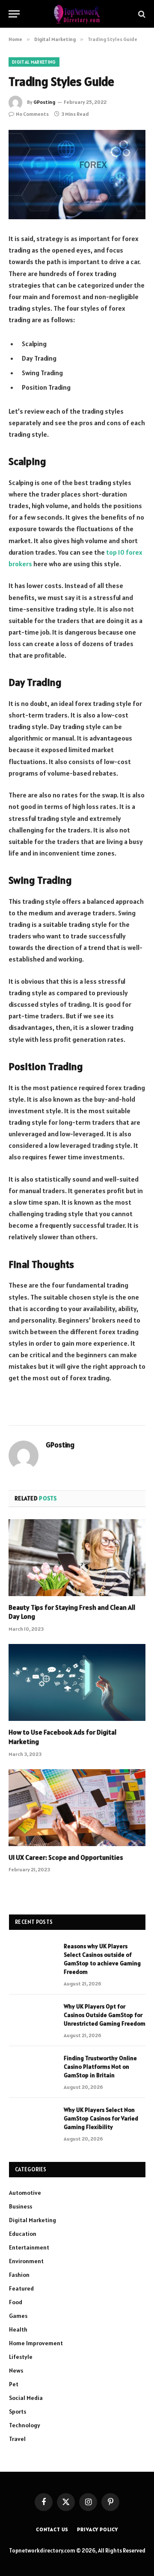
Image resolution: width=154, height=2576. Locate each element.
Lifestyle (21, 2357)
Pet (14, 2384)
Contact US (52, 2529)
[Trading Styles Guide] (77, 175)
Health (18, 2329)
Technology (25, 2425)
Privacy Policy (98, 2529)
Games (18, 2316)
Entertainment (29, 2247)
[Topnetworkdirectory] (77, 14)
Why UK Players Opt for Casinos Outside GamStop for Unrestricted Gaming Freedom (105, 2015)
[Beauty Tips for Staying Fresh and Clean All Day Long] (77, 1558)
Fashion (19, 2275)
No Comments (32, 114)
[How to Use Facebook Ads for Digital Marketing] (77, 1682)
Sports (18, 2411)
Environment (26, 2261)
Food (16, 2302)
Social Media (26, 2398)
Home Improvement (36, 2343)
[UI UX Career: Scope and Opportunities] (77, 1808)
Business (21, 2206)
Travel (17, 2439)
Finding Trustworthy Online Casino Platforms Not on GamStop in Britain (100, 2067)
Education (23, 2234)
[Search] (141, 14)
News (16, 2370)
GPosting (44, 102)
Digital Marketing (34, 62)
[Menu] (14, 14)
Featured (21, 2288)
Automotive (25, 2193)
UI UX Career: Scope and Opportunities (66, 1857)
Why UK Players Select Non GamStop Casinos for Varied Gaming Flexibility (101, 2118)
